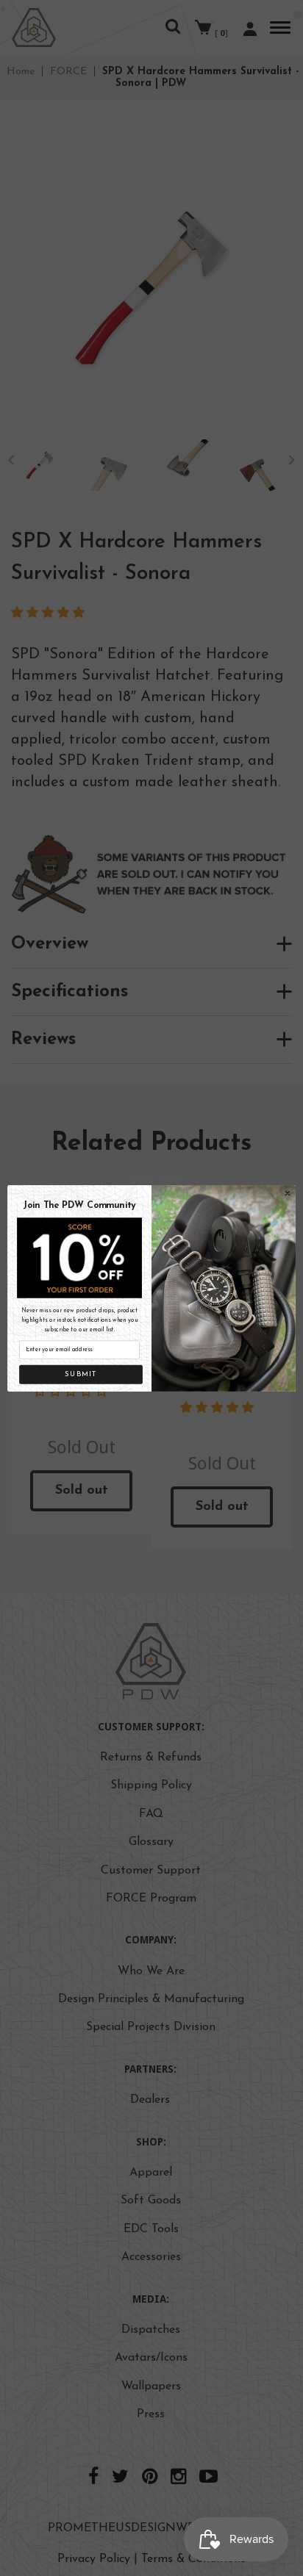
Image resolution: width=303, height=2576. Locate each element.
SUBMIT (81, 1374)
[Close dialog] (288, 1193)
